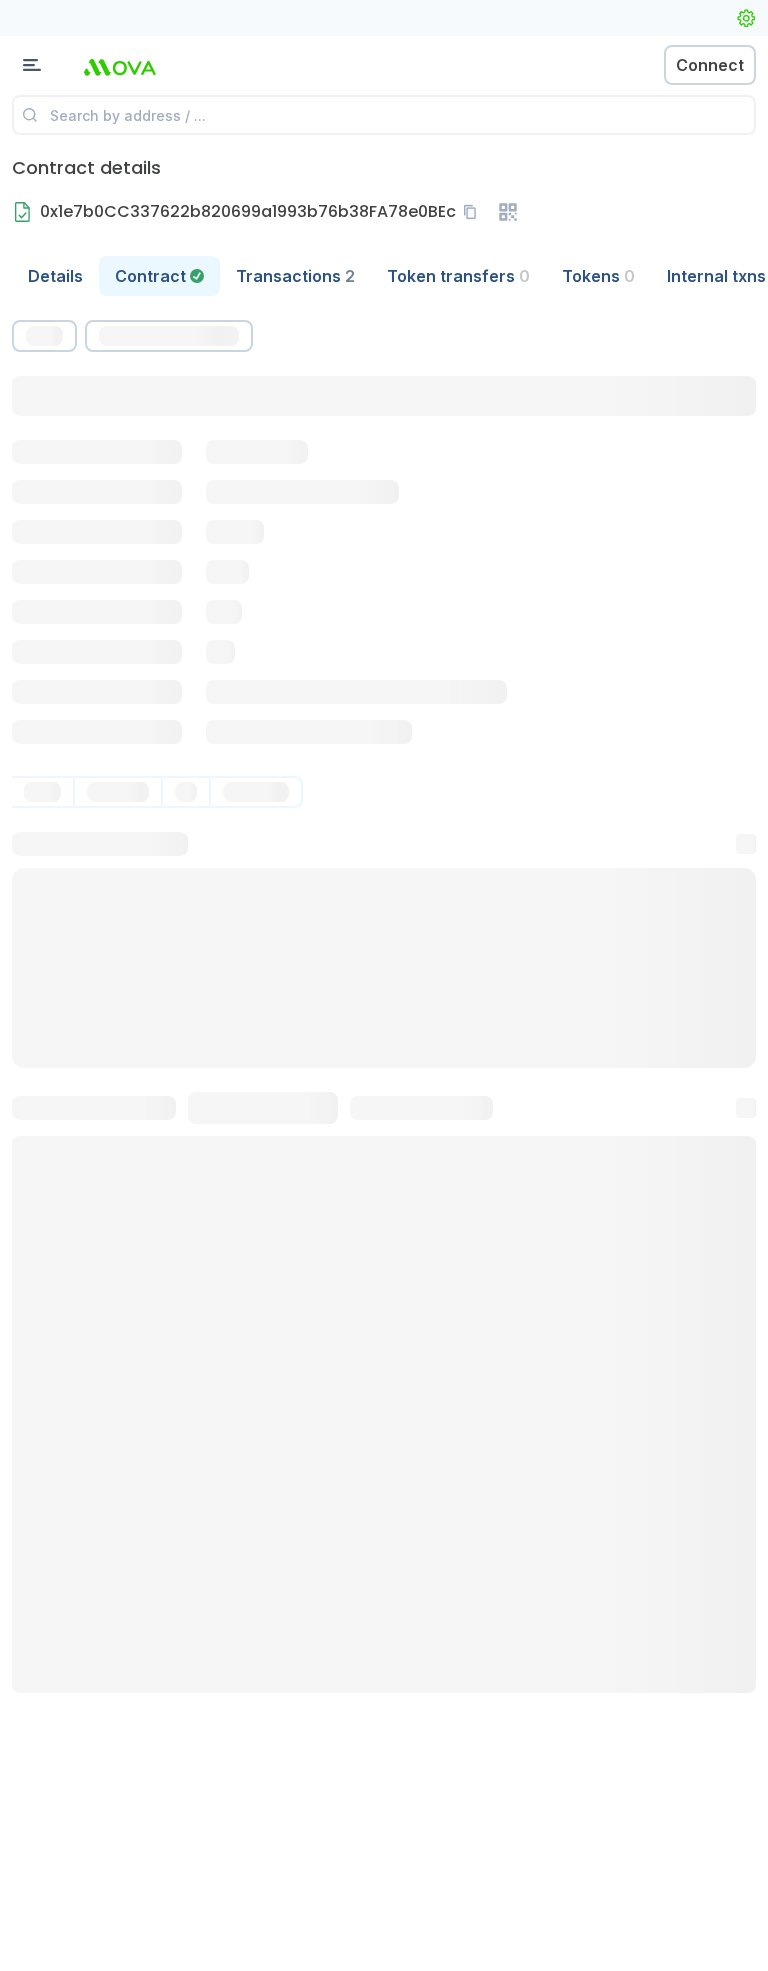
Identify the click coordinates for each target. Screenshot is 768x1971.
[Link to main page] (120, 65)
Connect (710, 65)
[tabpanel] (384, 1006)
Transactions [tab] (295, 276)
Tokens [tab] (598, 276)
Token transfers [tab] (458, 276)
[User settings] (746, 18)
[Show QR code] (508, 212)
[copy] (474, 212)
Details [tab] (55, 276)
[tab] (159, 276)
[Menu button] (32, 65)
